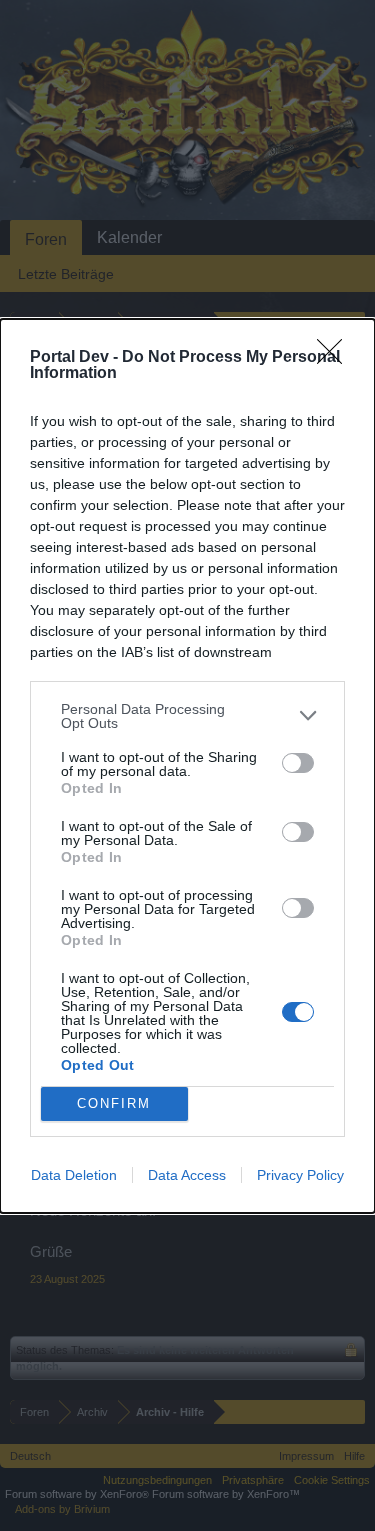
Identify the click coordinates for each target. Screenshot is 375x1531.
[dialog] (187, 766)
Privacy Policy (300, 1175)
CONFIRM (114, 1103)
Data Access (187, 1175)
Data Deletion (74, 1175)
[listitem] (187, 716)
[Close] (336, 358)
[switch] (298, 763)
